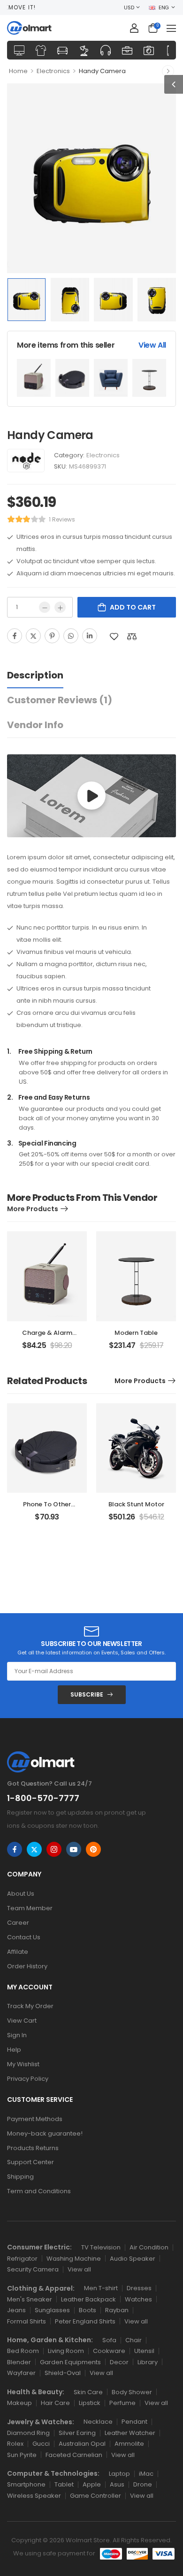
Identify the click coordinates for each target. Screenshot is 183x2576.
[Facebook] (15, 636)
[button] (171, 28)
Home (18, 71)
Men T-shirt (101, 2288)
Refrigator (22, 2259)
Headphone (106, 50)
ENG (164, 7)
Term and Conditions (39, 2191)
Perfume (122, 2403)
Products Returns (33, 2148)
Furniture (62, 50)
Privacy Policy (28, 2079)
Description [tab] (35, 675)
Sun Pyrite (22, 2455)
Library (148, 2362)
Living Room (66, 2351)
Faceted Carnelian (74, 2455)
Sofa (109, 2340)
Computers (19, 50)
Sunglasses (52, 2310)
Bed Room (23, 2351)
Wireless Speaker (34, 2496)
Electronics (149, 50)
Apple (92, 2484)
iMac (146, 2474)
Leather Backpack (88, 2299)
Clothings (41, 50)
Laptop (119, 2474)
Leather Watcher (130, 2433)
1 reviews (62, 519)
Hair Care (55, 2403)
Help (14, 2050)
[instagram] (54, 1849)
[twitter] (34, 1849)
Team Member (30, 1908)
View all (79, 2269)
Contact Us (24, 1937)
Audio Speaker (133, 2259)
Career (18, 1923)
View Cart (22, 2021)
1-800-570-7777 (43, 1798)
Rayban (117, 2310)
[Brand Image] (26, 461)
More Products (33, 1209)
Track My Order (30, 2006)
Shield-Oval (63, 2373)
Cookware (109, 2351)
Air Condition (149, 2247)
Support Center (30, 2162)
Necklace (98, 2422)
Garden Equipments (70, 2362)
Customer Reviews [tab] (60, 700)
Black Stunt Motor (136, 1504)
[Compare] (132, 637)
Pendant (134, 2422)
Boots (88, 2310)
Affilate (18, 1952)
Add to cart (133, 607)
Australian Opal (82, 2444)
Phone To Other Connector (47, 1508)
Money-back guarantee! (45, 2133)
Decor (119, 2362)
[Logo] (29, 28)
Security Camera (33, 2269)
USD (129, 7)
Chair (133, 2340)
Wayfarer (21, 2373)
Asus (117, 2484)
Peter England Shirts (85, 2321)
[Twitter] (33, 636)
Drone (143, 2484)
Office (127, 50)
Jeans (16, 2310)
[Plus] (60, 607)
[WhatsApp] (71, 636)
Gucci (41, 2444)
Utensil (144, 2351)
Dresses (139, 2288)
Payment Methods (35, 2119)
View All (152, 345)
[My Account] (134, 28)
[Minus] (45, 607)
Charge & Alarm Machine (47, 1337)
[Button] (91, 796)
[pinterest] (93, 1849)
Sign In (17, 2035)
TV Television (101, 2247)
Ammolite (129, 2444)
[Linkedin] (90, 636)
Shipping (20, 2177)
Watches (138, 2299)
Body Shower (132, 2392)
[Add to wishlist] (114, 637)
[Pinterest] (52, 636)
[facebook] (15, 1849)
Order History (27, 1966)
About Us (21, 1894)
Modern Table (136, 1333)
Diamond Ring (28, 2433)
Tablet (64, 2484)
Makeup (19, 2403)
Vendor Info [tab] (35, 725)
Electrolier (84, 50)
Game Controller (95, 2496)
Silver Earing (77, 2433)
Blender (19, 2362)
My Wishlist (23, 2064)
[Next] (168, 71)
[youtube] (74, 1849)
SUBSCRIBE (87, 1694)
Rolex (15, 2444)
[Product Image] (91, 178)
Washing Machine (74, 2259)
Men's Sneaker (30, 2299)
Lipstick (90, 2403)
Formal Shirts (27, 2321)
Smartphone (26, 2484)
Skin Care (88, 2392)
